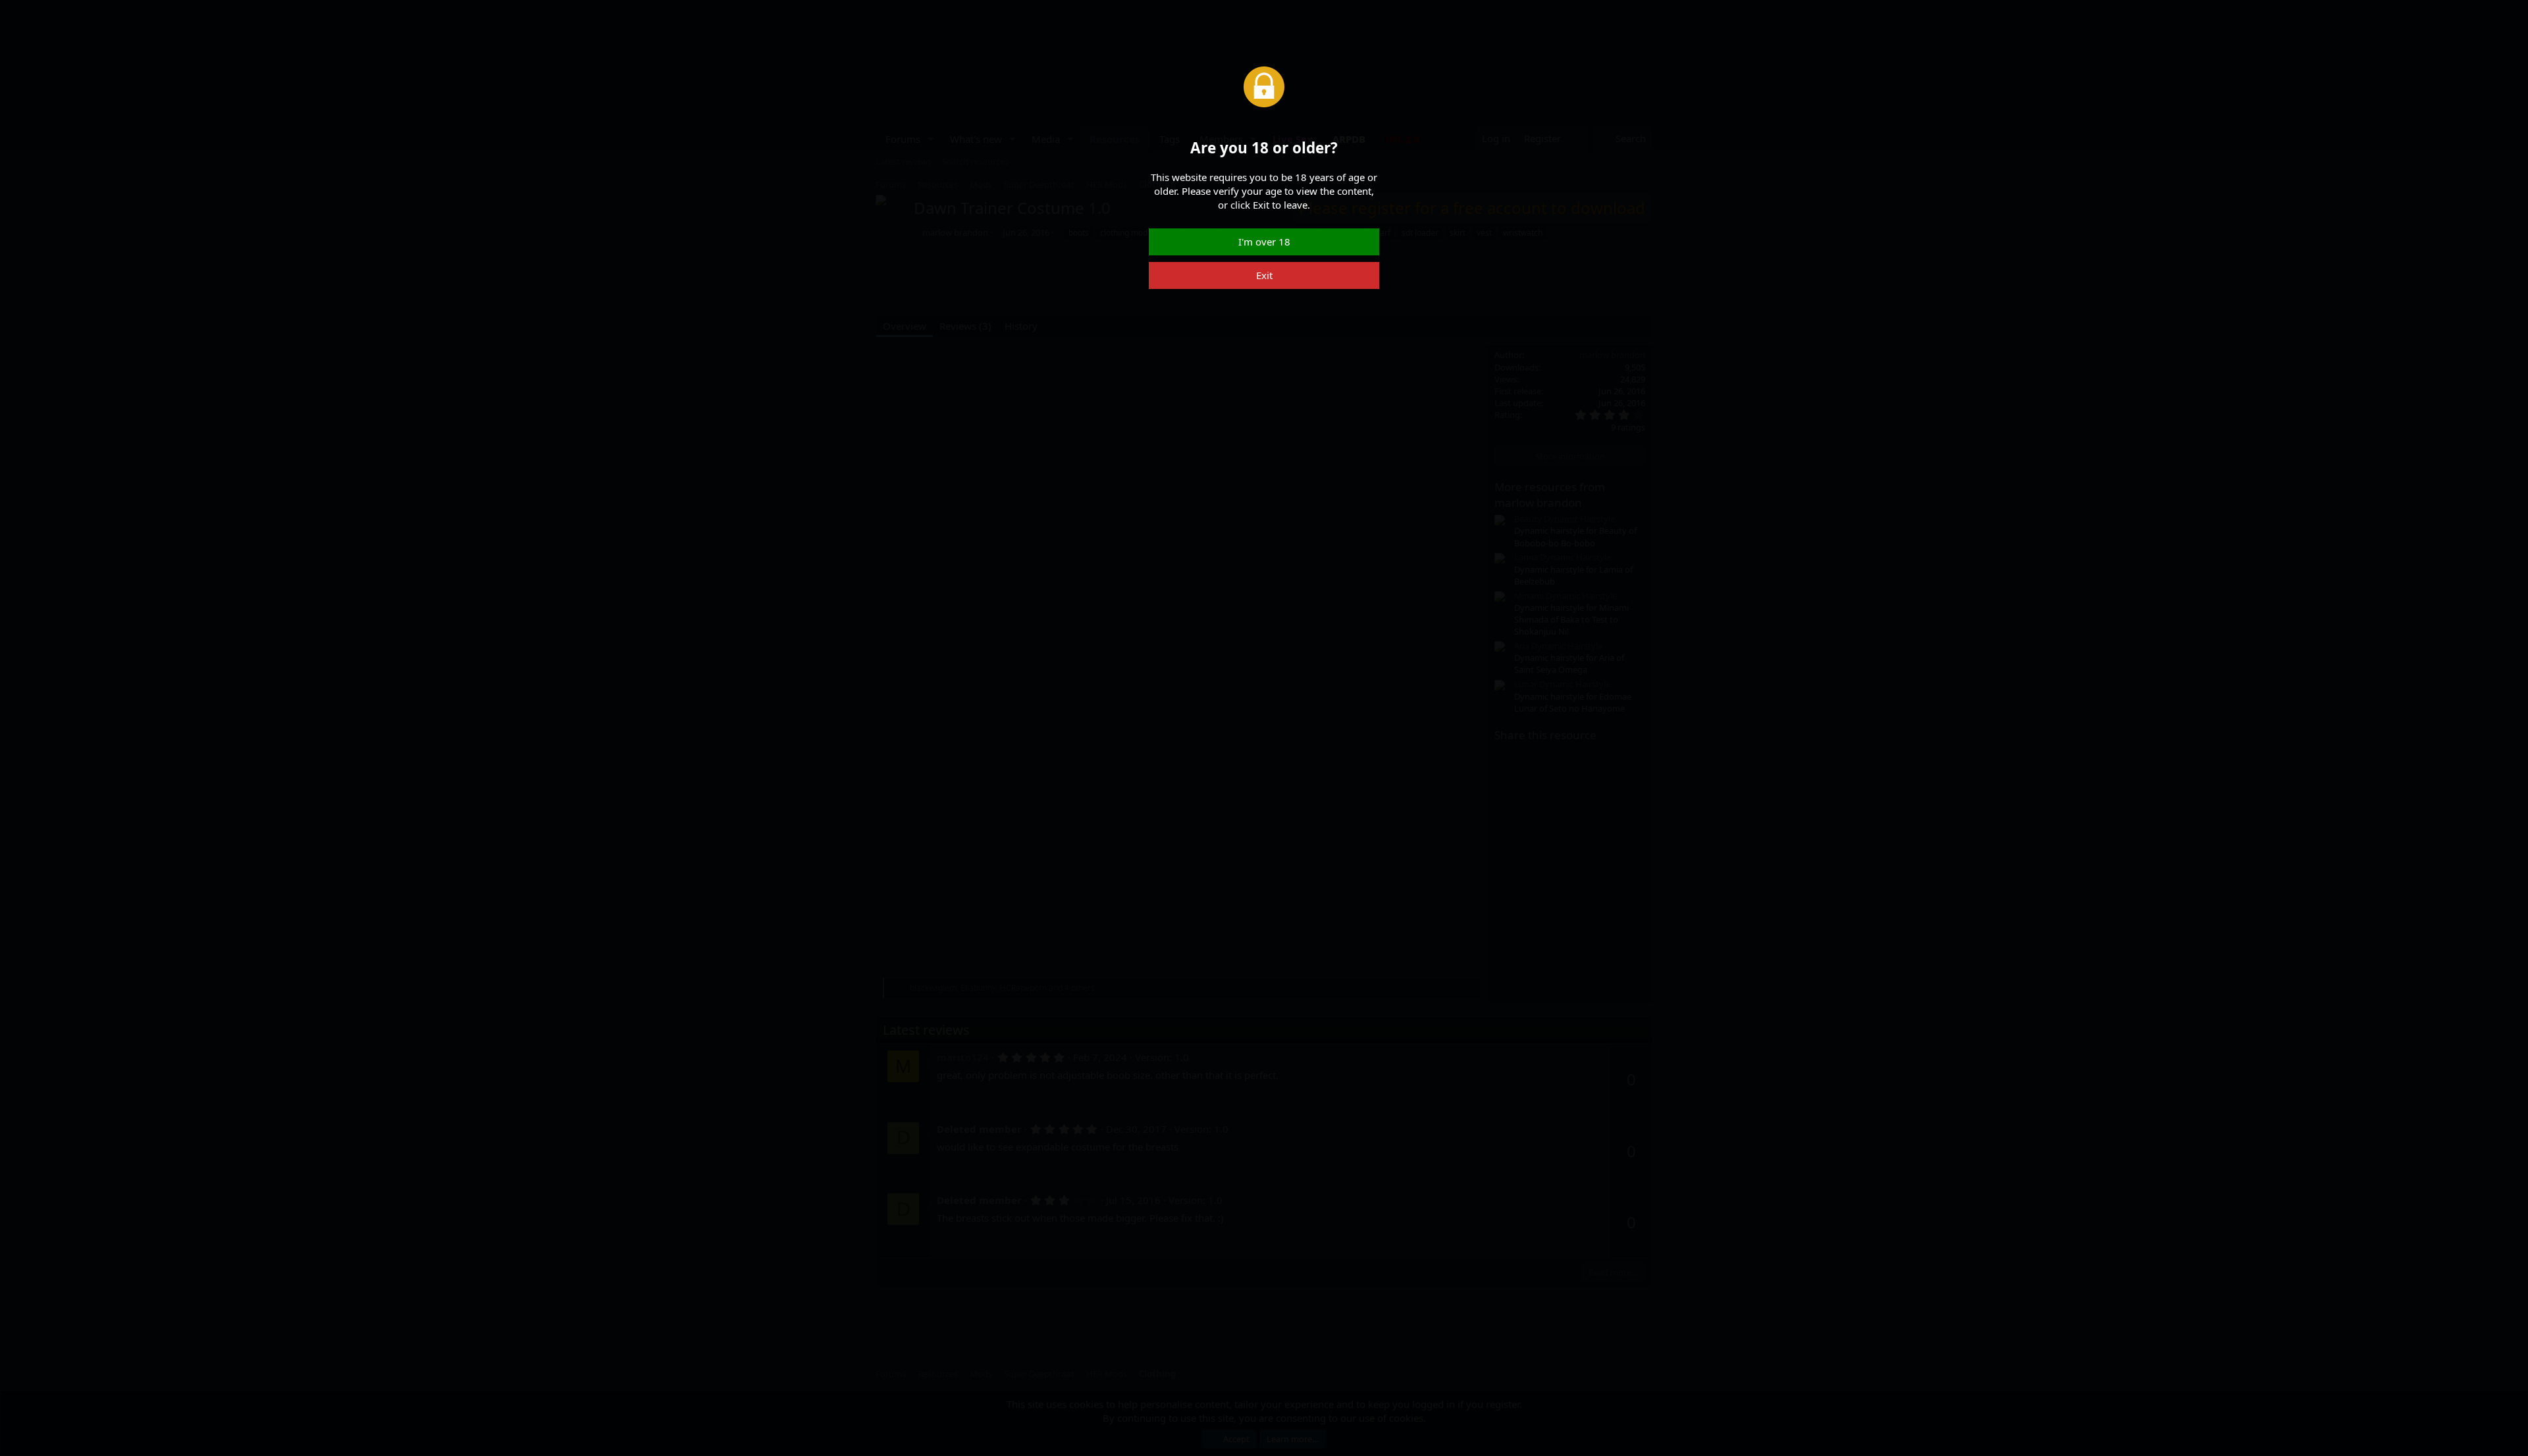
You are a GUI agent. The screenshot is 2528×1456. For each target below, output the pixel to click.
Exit (1264, 275)
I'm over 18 (1264, 242)
